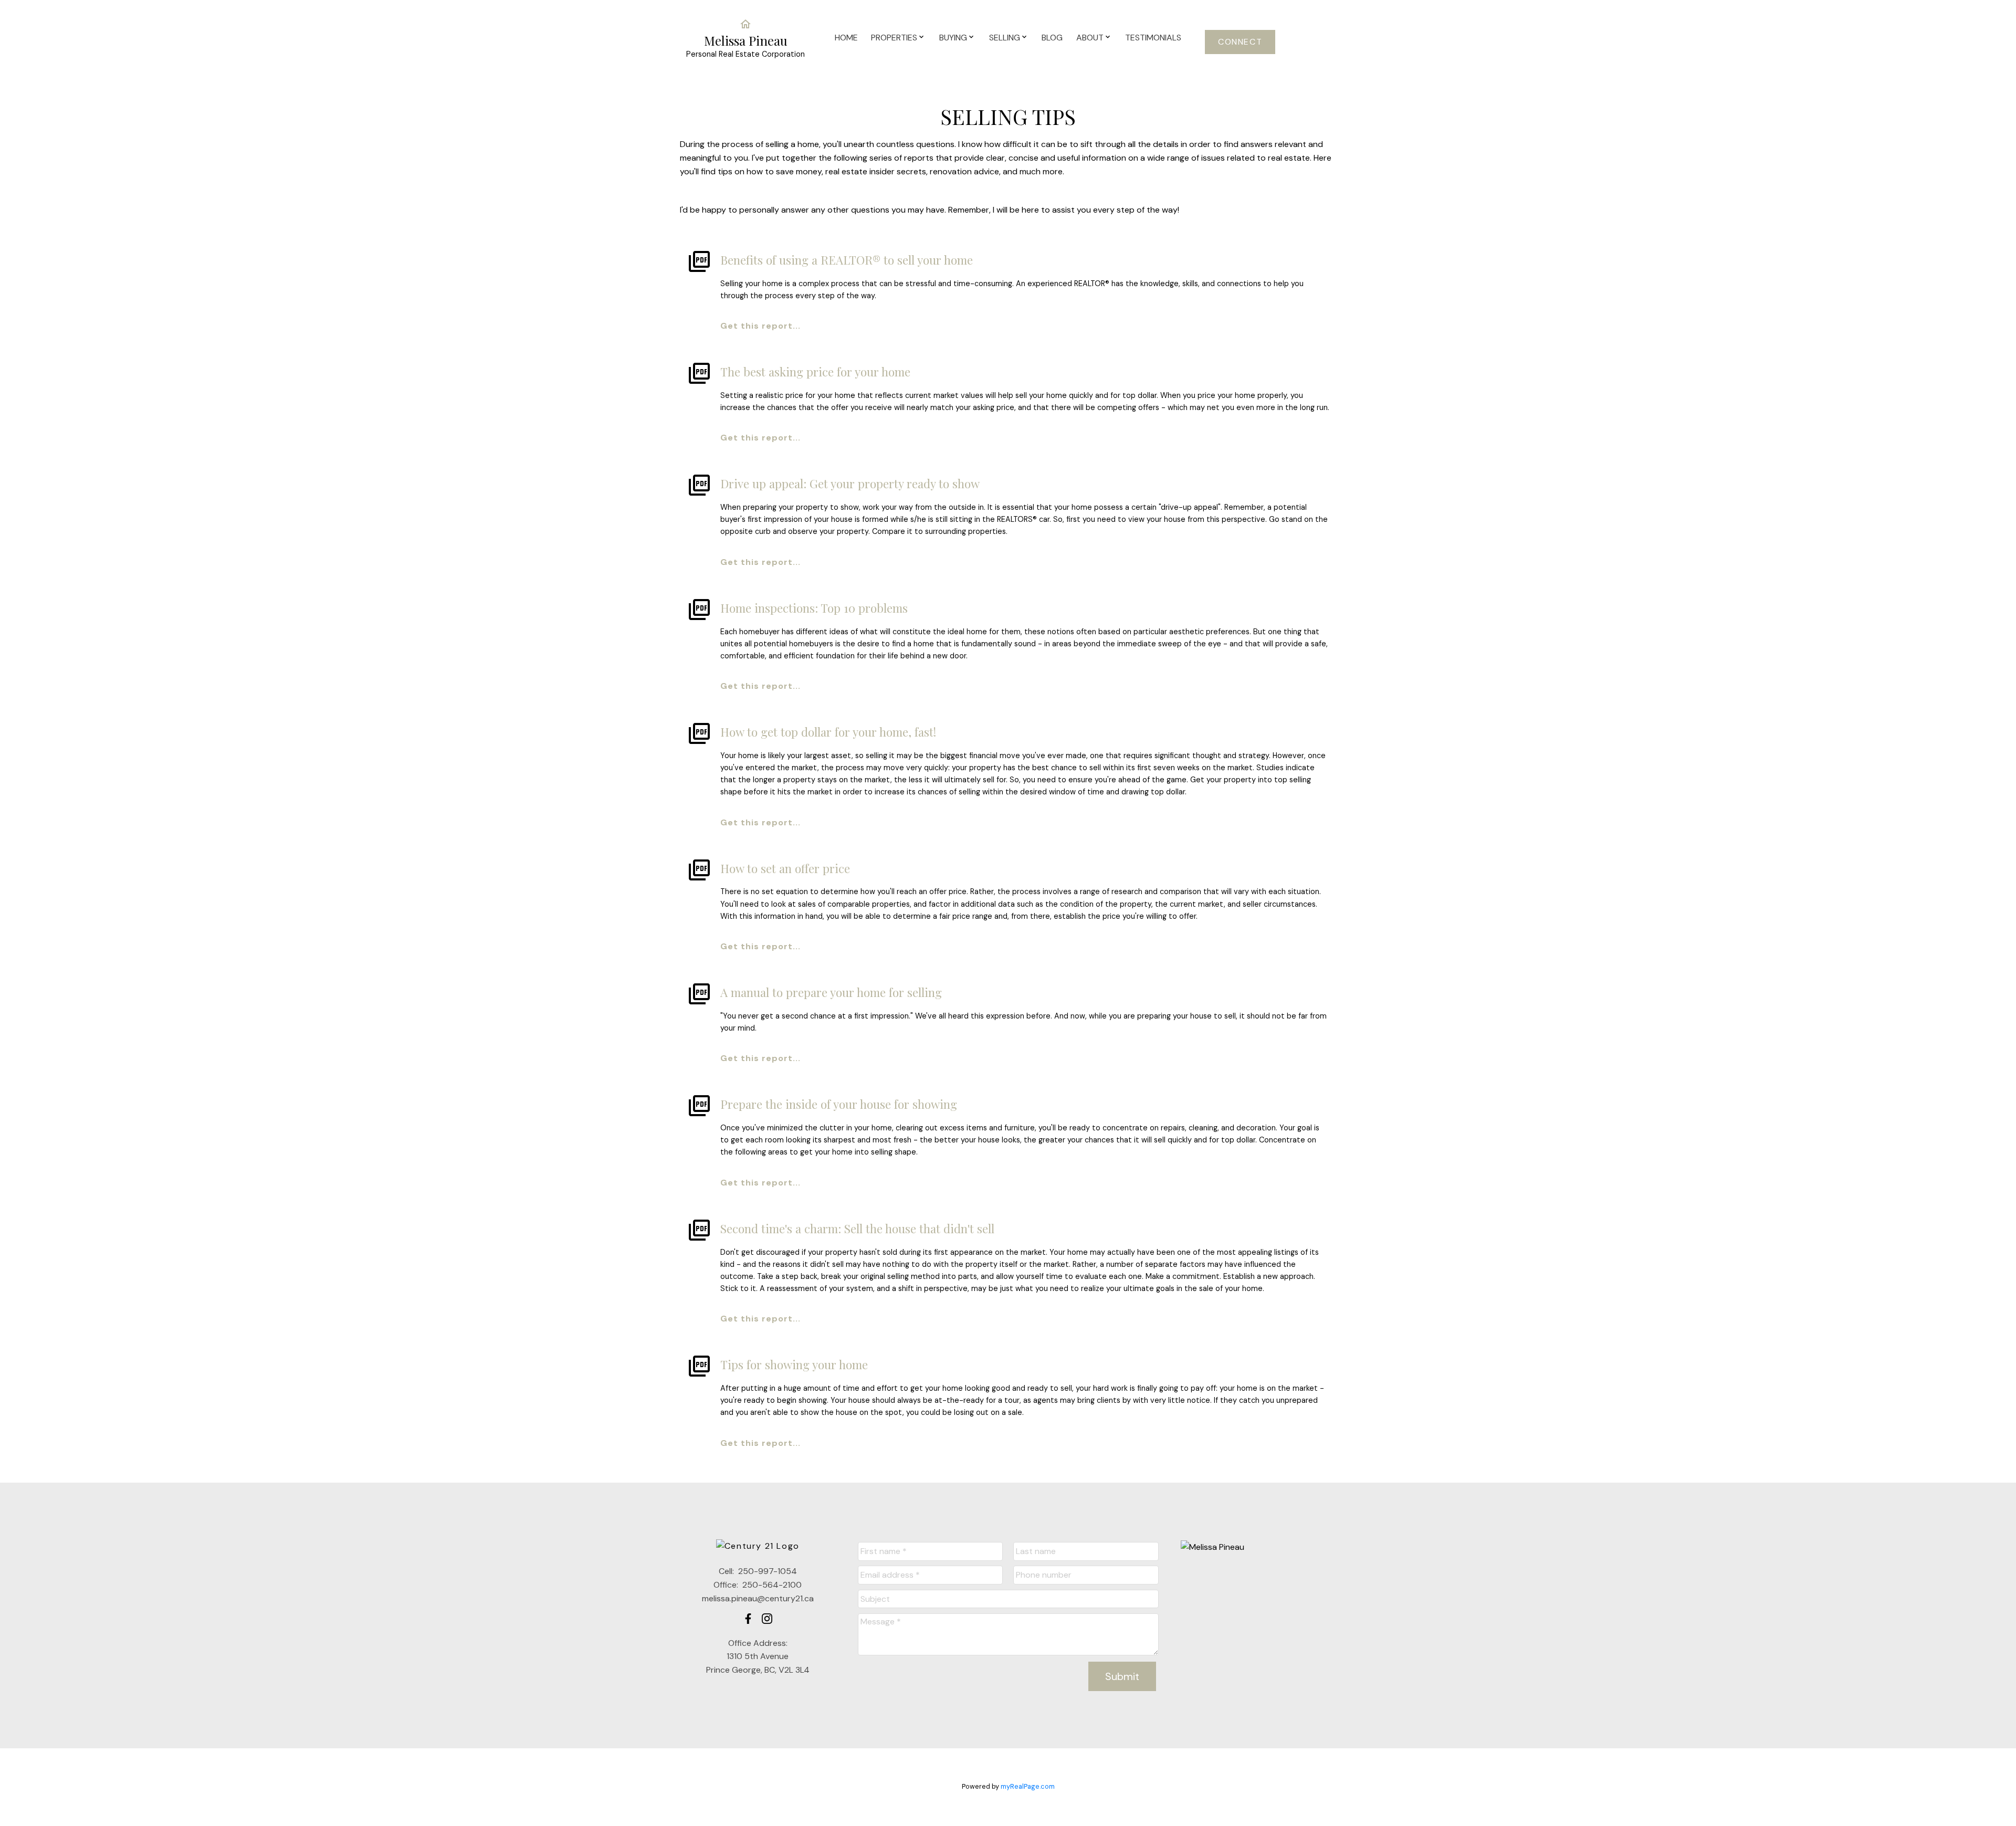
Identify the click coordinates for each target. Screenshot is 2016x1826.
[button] (1240, 42)
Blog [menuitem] (1052, 38)
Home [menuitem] (846, 38)
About (1090, 38)
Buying (953, 38)
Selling (1005, 38)
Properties (894, 38)
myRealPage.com (1028, 1786)
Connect (1240, 42)
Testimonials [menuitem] (1153, 38)
